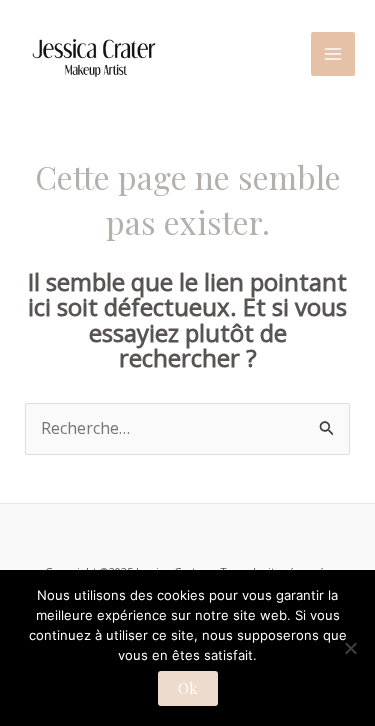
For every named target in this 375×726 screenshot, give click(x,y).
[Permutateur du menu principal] (333, 54)
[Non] (350, 648)
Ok (188, 688)
